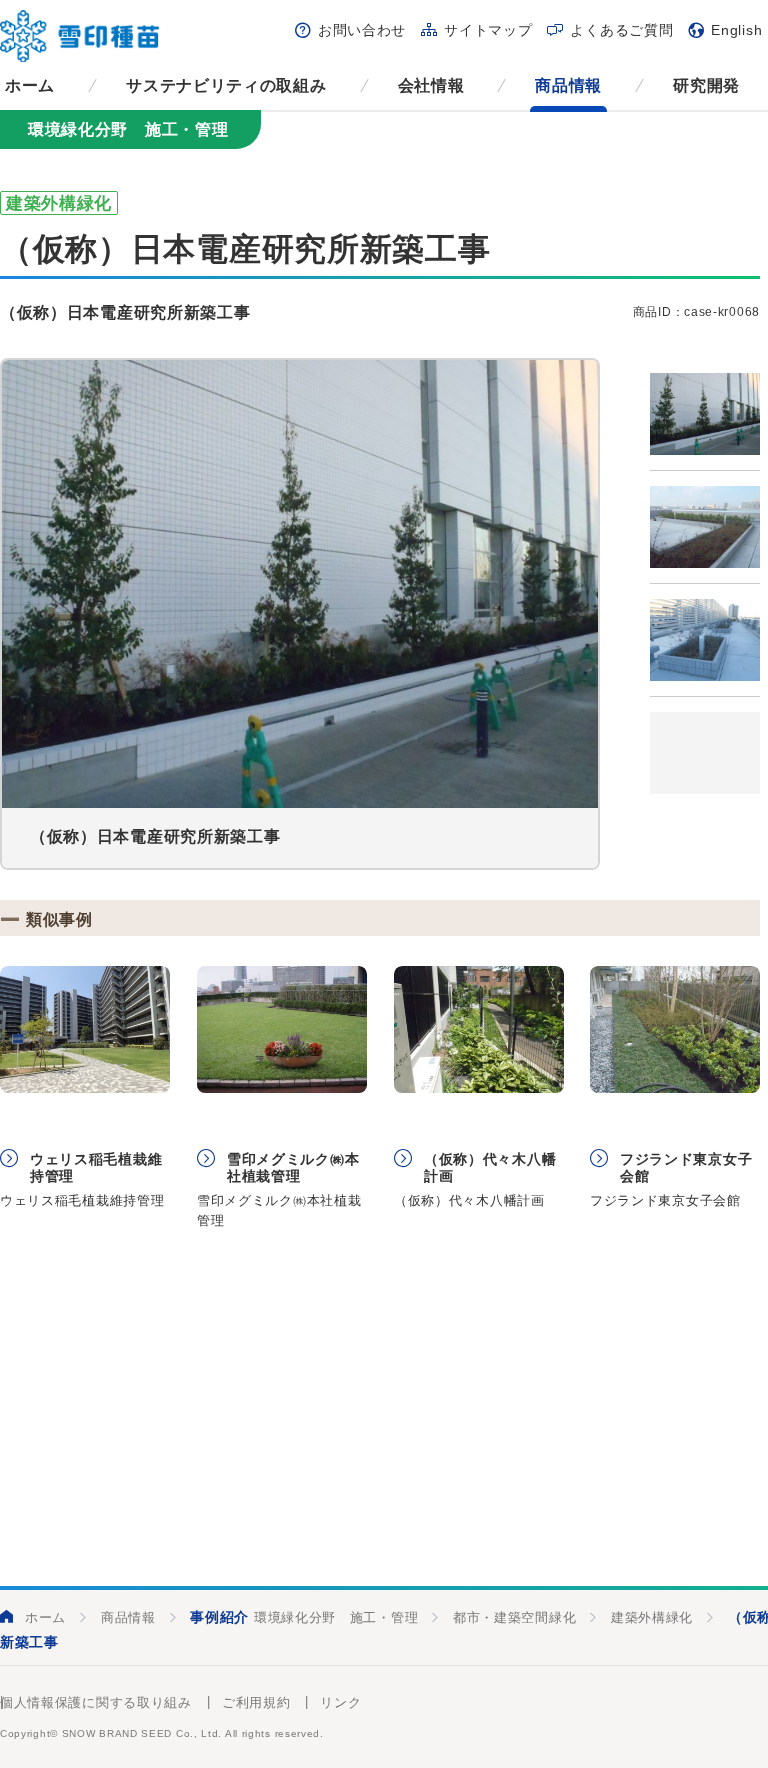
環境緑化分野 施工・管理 (336, 1617)
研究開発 (706, 85)
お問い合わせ (362, 30)
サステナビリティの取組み (226, 85)
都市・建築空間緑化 (514, 1617)
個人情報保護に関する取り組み (96, 1702)
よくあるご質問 (621, 30)
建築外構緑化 (652, 1617)
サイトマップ (488, 30)
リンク (340, 1702)
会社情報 (431, 85)
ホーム (30, 85)
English (736, 30)
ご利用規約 (256, 1702)
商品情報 (568, 85)
